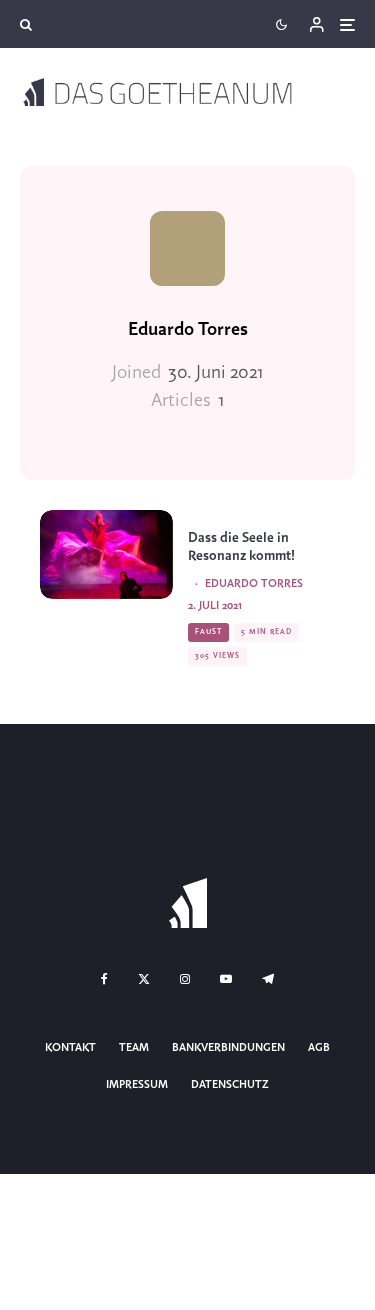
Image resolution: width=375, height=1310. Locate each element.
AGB (319, 1048)
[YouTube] (226, 979)
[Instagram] (185, 979)
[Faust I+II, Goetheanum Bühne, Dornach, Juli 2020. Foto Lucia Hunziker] (106, 554)
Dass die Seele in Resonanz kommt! (241, 547)
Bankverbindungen (228, 1048)
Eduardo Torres (188, 330)
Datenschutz (230, 1085)
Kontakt (70, 1048)
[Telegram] (268, 979)
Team (134, 1048)
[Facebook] (104, 979)
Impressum (137, 1085)
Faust (208, 632)
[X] (144, 979)
